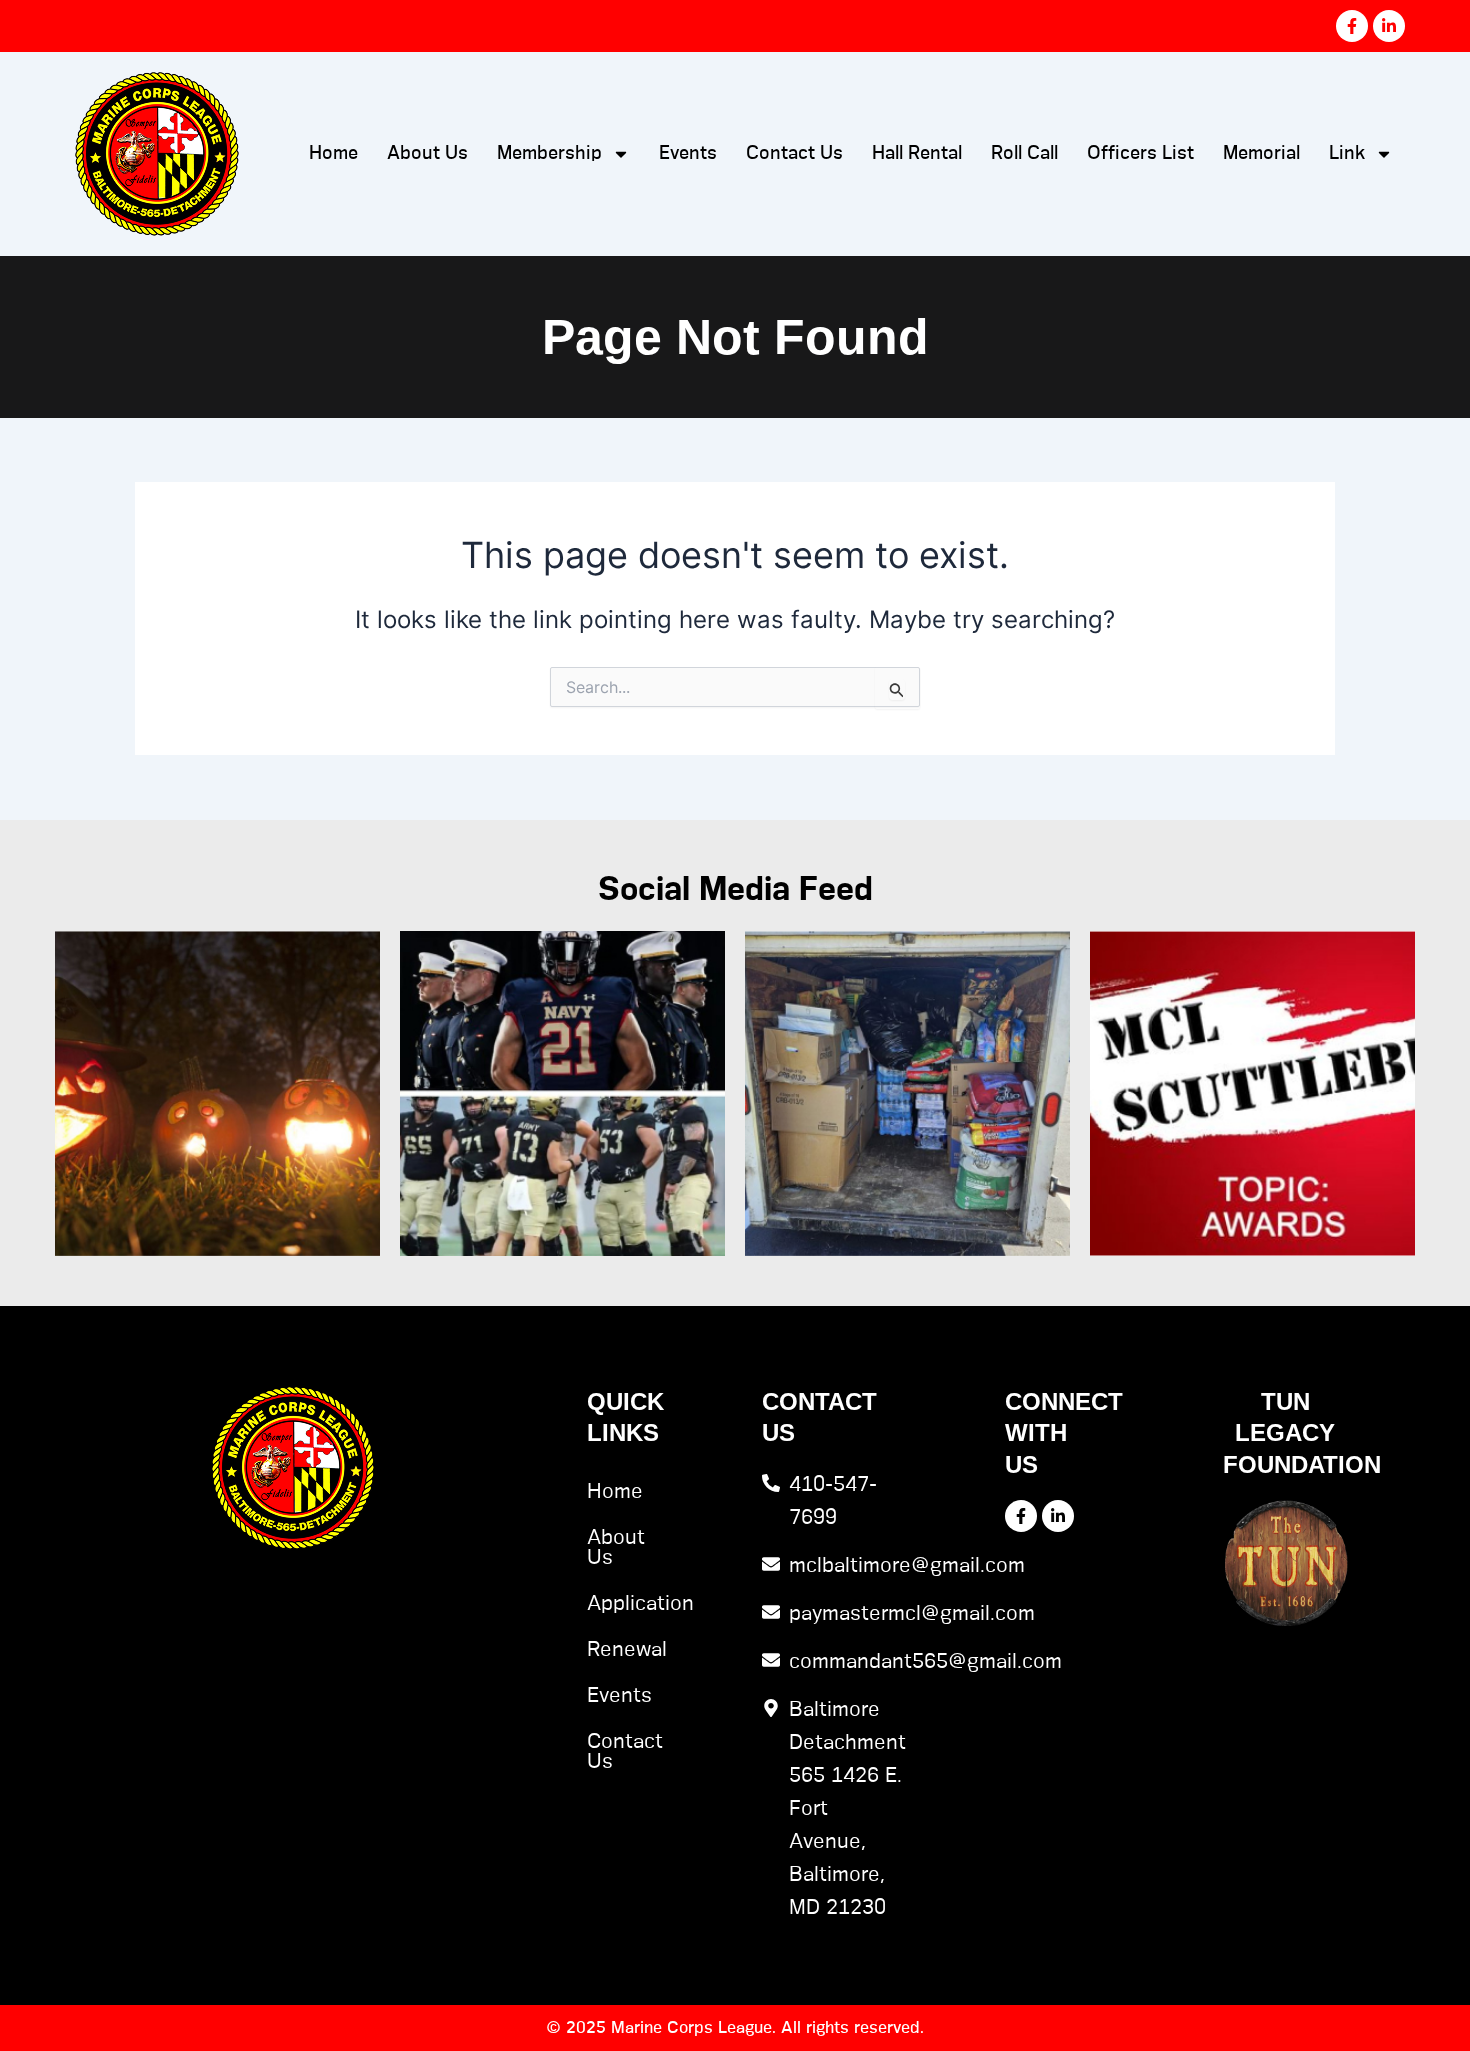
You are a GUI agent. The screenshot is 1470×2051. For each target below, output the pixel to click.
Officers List (1140, 154)
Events (688, 154)
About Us (427, 154)
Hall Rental (917, 154)
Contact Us (794, 154)
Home (333, 154)
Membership (549, 154)
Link (1347, 154)
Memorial (1261, 154)
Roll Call (1024, 154)
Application (613, 1604)
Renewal (613, 1650)
